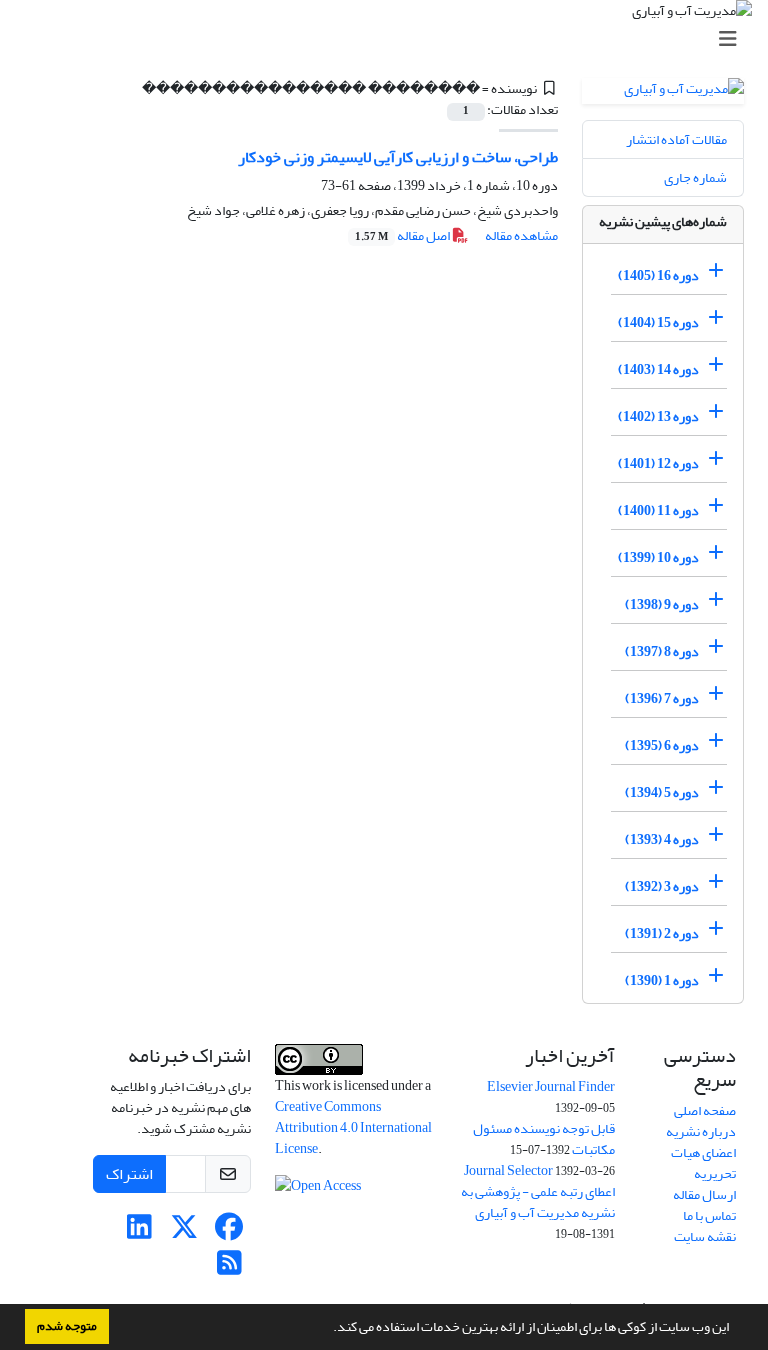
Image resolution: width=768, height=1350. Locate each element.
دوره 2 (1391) (662, 933)
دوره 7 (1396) (662, 698)
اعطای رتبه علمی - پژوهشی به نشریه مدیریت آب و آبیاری (538, 1202)
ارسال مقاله (704, 1194)
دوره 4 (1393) (662, 839)
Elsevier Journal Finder (551, 1086)
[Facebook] (229, 1232)
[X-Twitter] (184, 1232)
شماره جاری (695, 177)
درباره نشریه (701, 1131)
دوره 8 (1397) (662, 651)
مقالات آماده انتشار (676, 139)
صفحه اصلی (705, 1110)
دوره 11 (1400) (658, 510)
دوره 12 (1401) (658, 463)
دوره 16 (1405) (658, 275)
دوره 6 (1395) (662, 745)
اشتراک (129, 1174)
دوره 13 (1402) (658, 416)
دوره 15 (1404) (658, 322)
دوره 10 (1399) (658, 557)
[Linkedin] (139, 1232)
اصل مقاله (403, 235)
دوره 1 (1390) (662, 980)
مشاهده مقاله (521, 235)
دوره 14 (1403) (658, 369)
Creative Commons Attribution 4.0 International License (353, 1127)
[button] (328, 1329)
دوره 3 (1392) (662, 886)
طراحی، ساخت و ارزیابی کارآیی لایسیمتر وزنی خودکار (398, 157)
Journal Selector (508, 1170)
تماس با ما (709, 1215)
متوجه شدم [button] (67, 1326)
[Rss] (229, 1268)
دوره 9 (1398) (662, 604)
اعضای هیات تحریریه (703, 1163)
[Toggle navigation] (390, 39)
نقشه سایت (705, 1236)
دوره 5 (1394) (662, 792)
